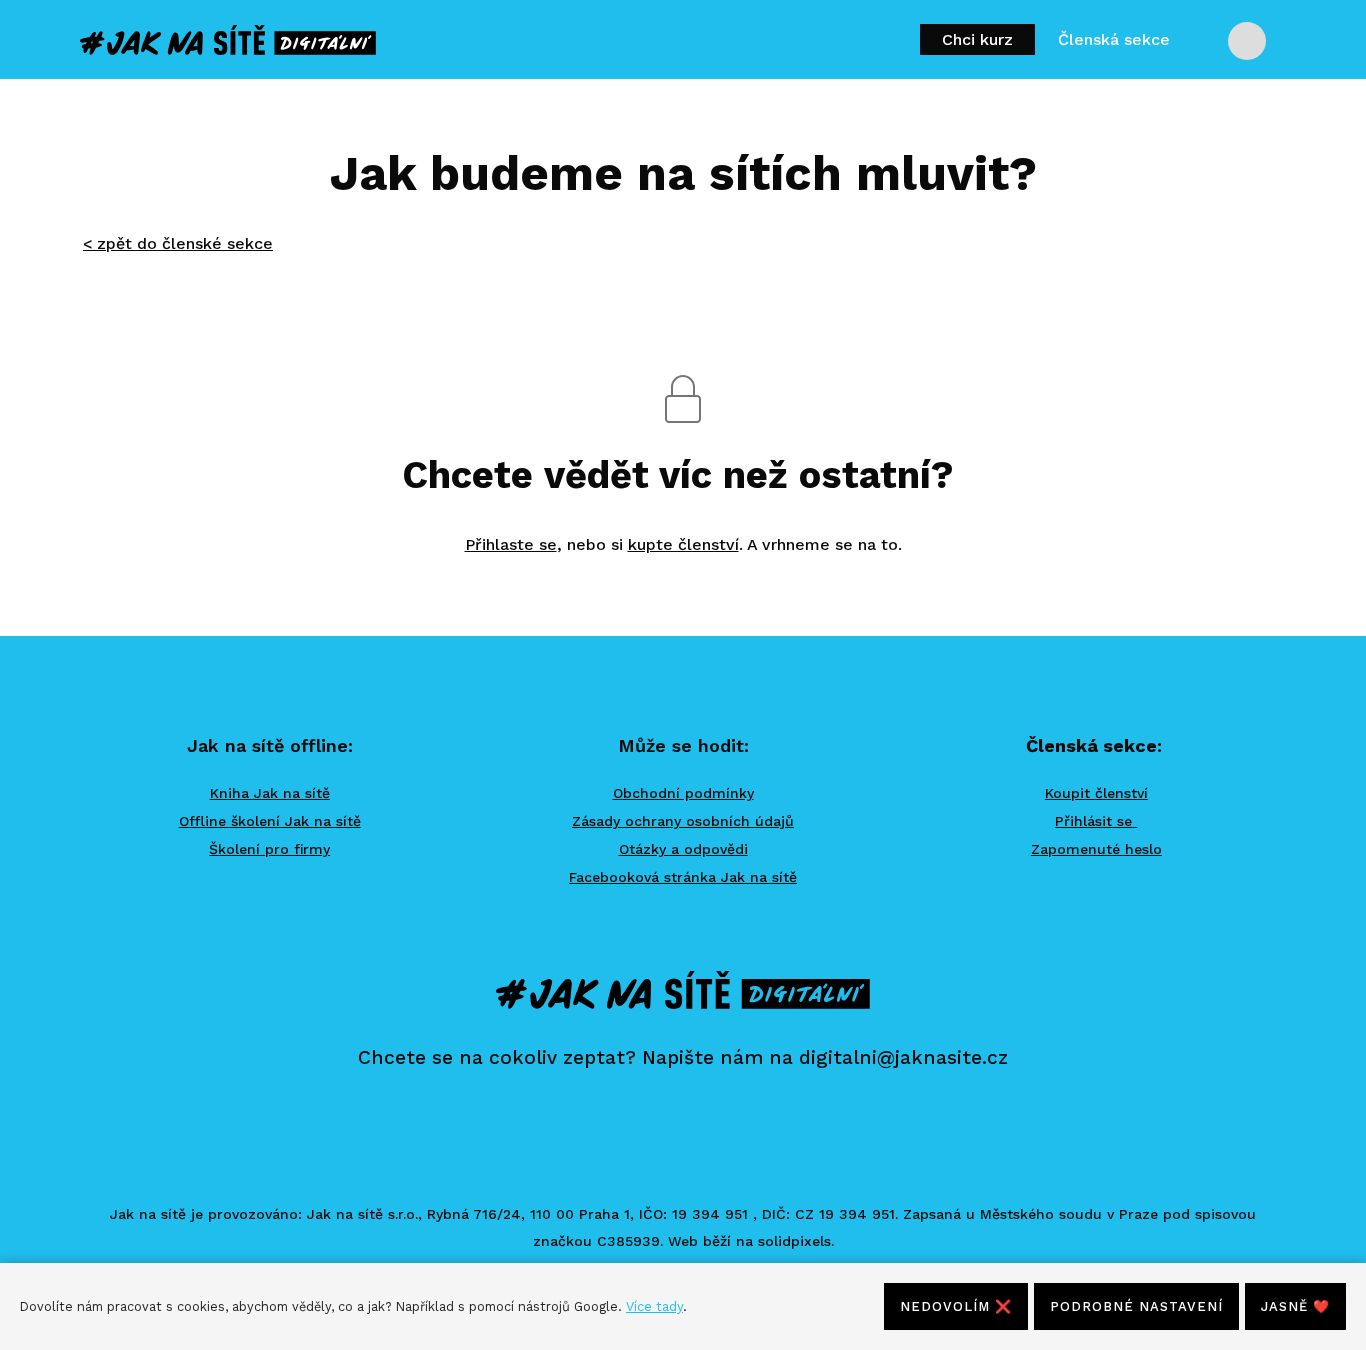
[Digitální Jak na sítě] (228, 40)
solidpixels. (796, 1241)
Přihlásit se (1093, 821)
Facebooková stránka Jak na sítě (683, 877)
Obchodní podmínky (683, 793)
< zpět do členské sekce (178, 243)
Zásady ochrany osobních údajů (683, 821)
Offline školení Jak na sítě (270, 821)
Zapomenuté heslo (1096, 849)
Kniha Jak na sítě (270, 793)
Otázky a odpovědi (683, 849)
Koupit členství (1096, 793)
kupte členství (683, 544)
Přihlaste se (511, 544)
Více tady (654, 1306)
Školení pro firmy (269, 849)
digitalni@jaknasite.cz (903, 1057)
